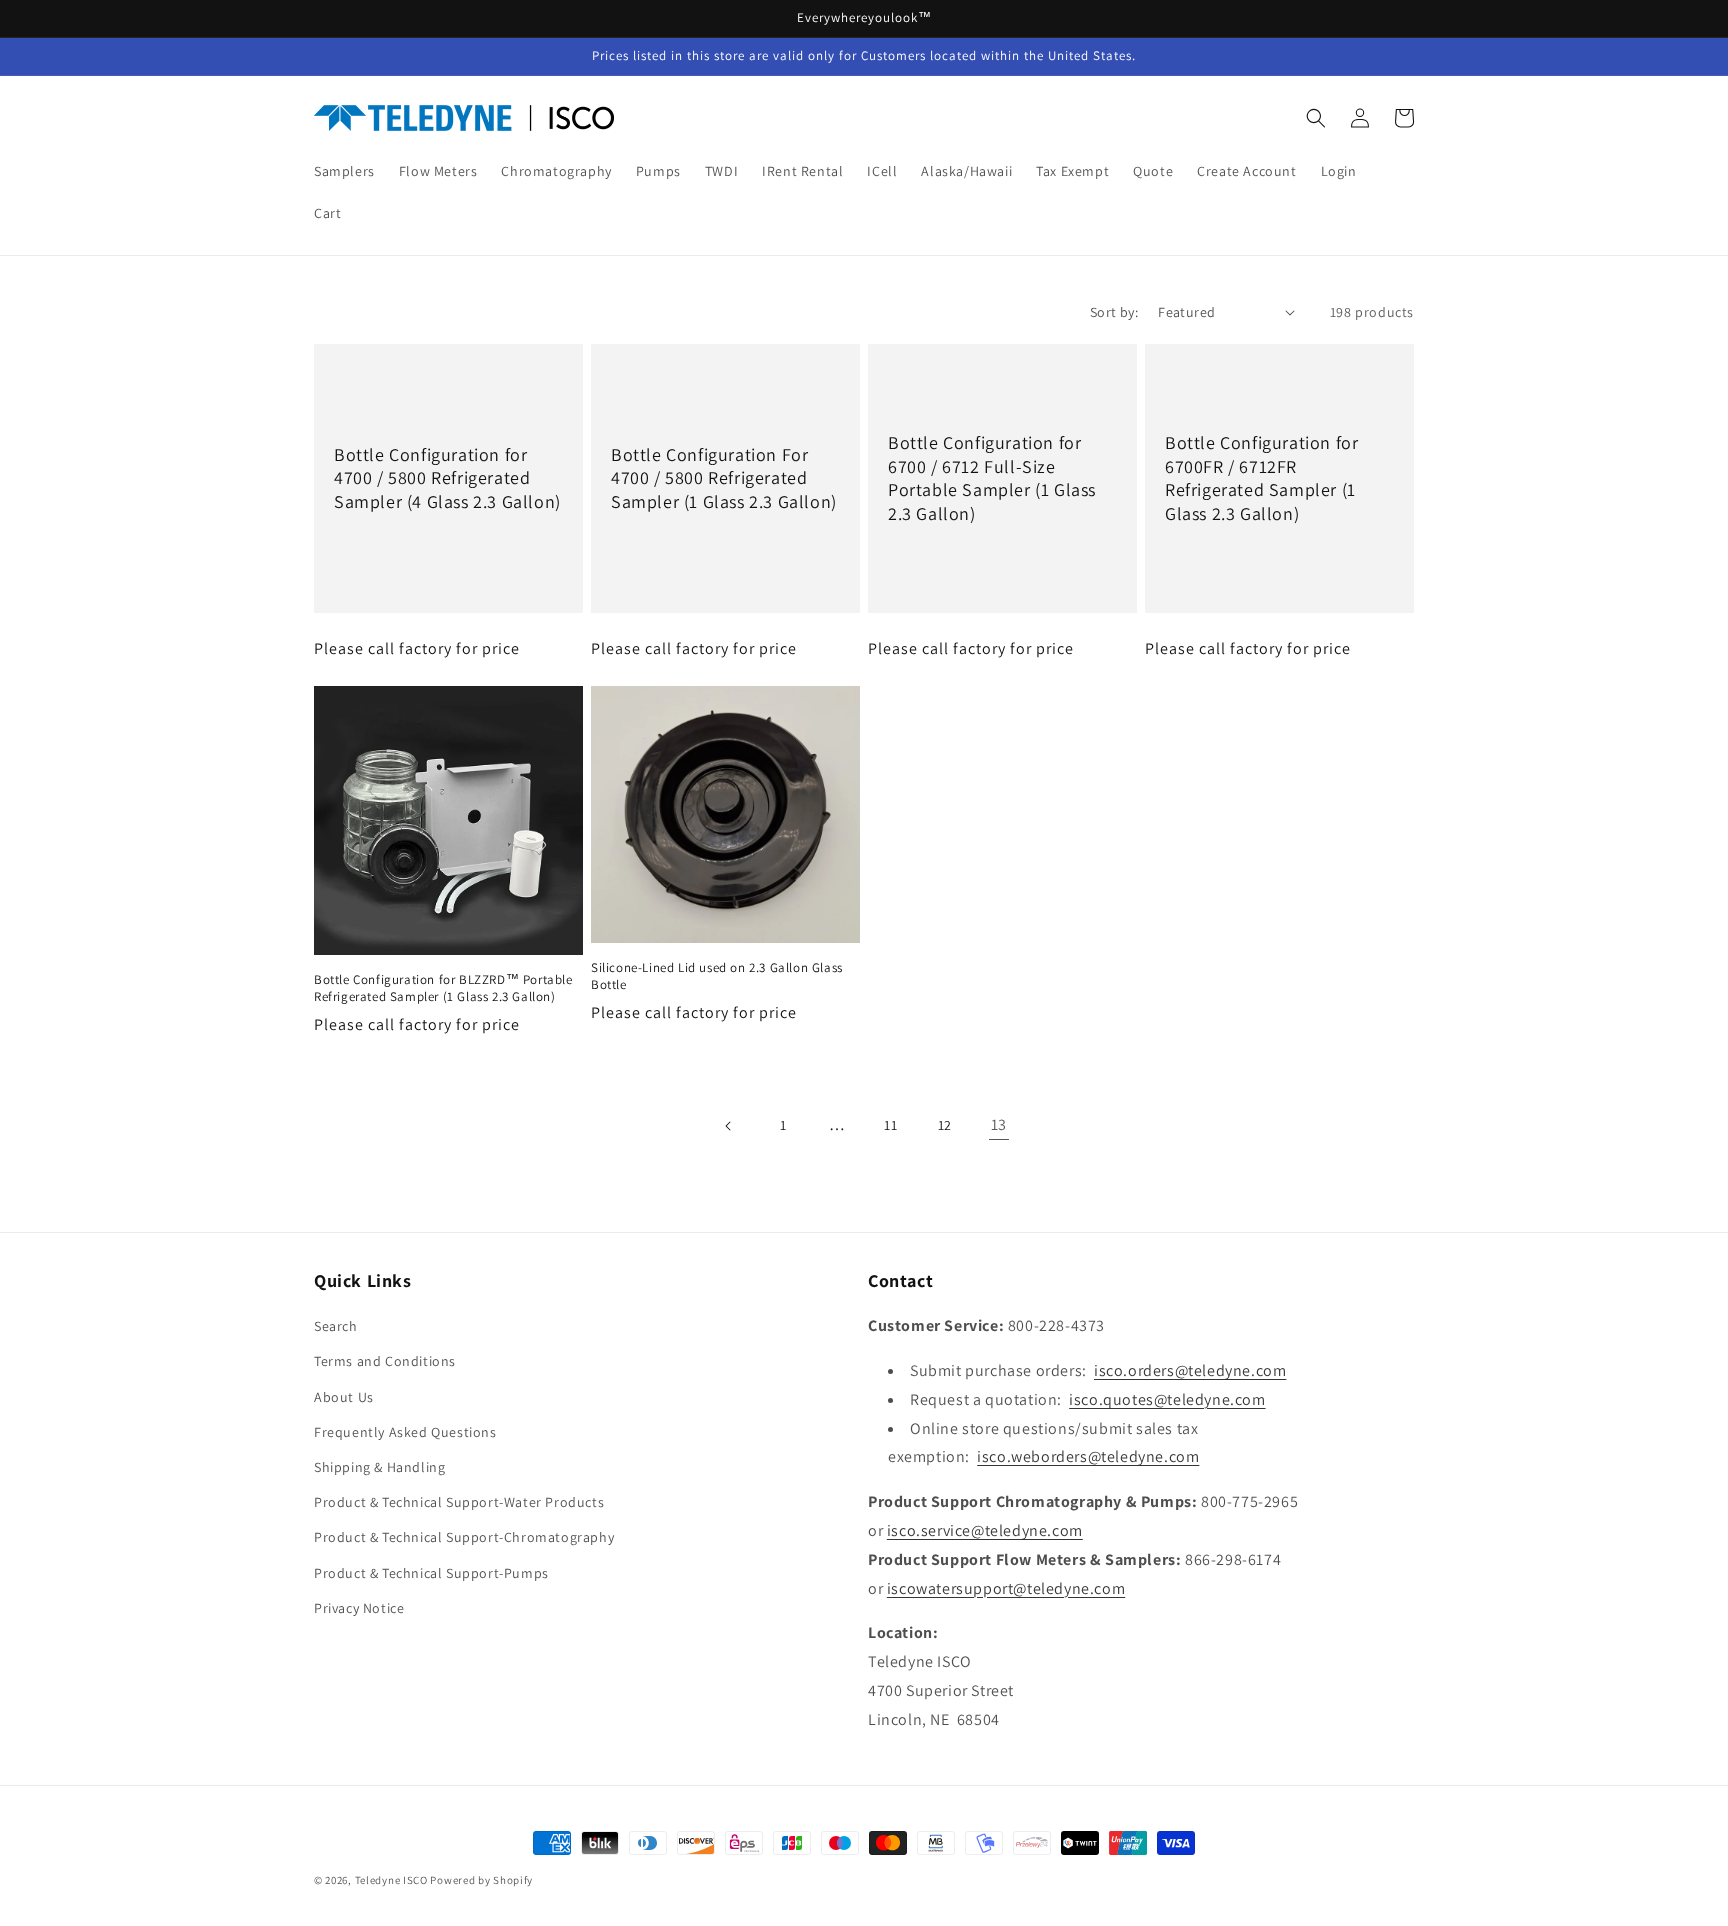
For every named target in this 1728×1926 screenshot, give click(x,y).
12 (945, 1125)
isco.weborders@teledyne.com (1088, 1456)
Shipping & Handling (379, 1467)
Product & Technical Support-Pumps (431, 1573)
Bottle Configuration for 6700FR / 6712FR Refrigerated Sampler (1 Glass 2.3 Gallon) (1261, 477)
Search (336, 1326)
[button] (1316, 118)
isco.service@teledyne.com (985, 1530)
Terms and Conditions (385, 1361)
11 (890, 1125)
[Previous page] (729, 1126)
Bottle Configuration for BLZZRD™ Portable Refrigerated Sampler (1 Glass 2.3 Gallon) (443, 988)
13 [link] (999, 1124)
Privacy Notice (359, 1608)
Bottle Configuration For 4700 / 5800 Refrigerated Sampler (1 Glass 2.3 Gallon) (724, 478)
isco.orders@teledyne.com (1190, 1370)
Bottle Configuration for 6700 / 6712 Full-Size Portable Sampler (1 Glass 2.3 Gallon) (992, 477)
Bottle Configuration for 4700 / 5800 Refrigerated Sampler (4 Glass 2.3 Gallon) (447, 478)
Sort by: (1114, 312)
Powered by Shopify (481, 1880)
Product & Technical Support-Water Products (459, 1502)
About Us (344, 1397)
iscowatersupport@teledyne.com (1006, 1588)
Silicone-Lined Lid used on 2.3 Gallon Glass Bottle (717, 976)
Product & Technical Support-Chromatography (464, 1537)
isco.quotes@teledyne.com (1167, 1399)
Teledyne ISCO (391, 1880)
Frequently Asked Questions (405, 1432)
